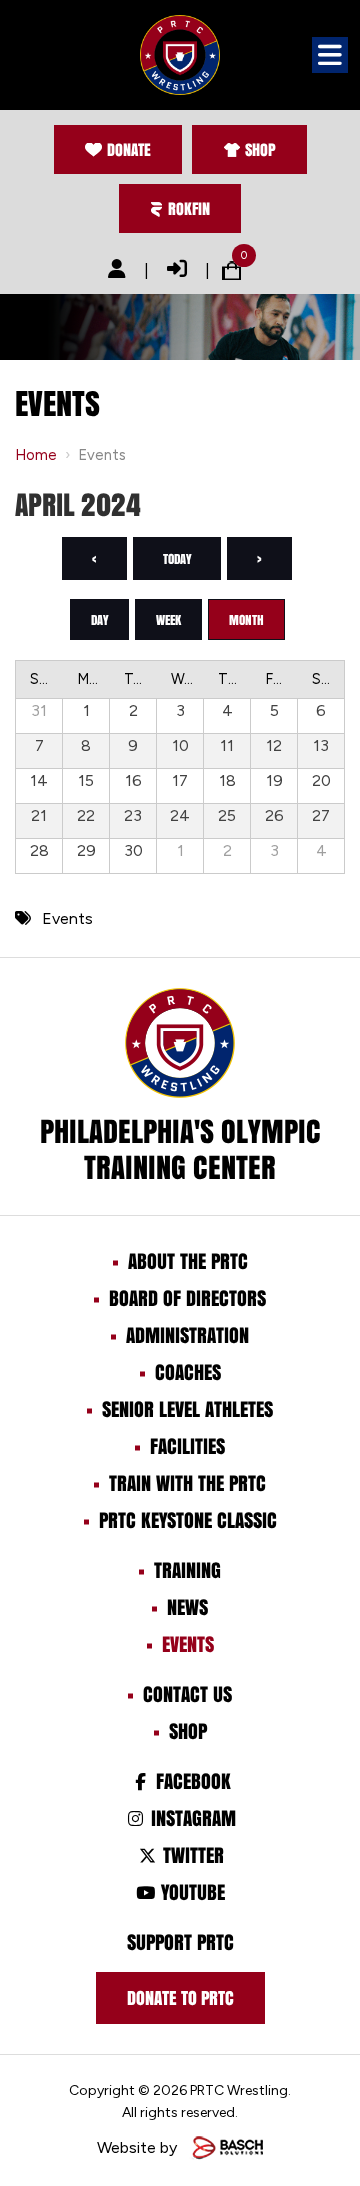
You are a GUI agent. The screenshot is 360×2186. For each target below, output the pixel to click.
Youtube (190, 1892)
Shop (260, 149)
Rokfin (189, 208)
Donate (129, 149)
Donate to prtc (180, 1998)
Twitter (190, 1855)
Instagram (190, 1818)
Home (36, 455)
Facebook (190, 1781)
